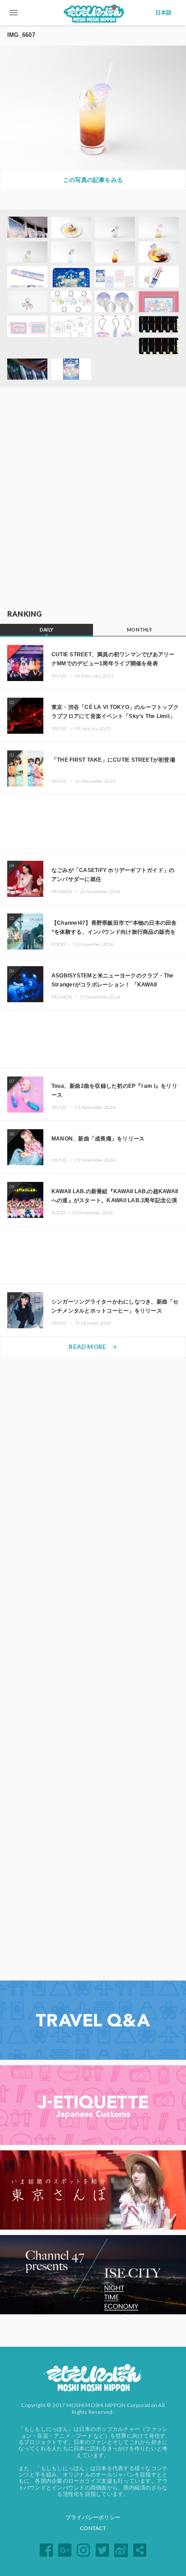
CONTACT (93, 2528)
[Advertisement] (93, 499)
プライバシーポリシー (93, 2517)
